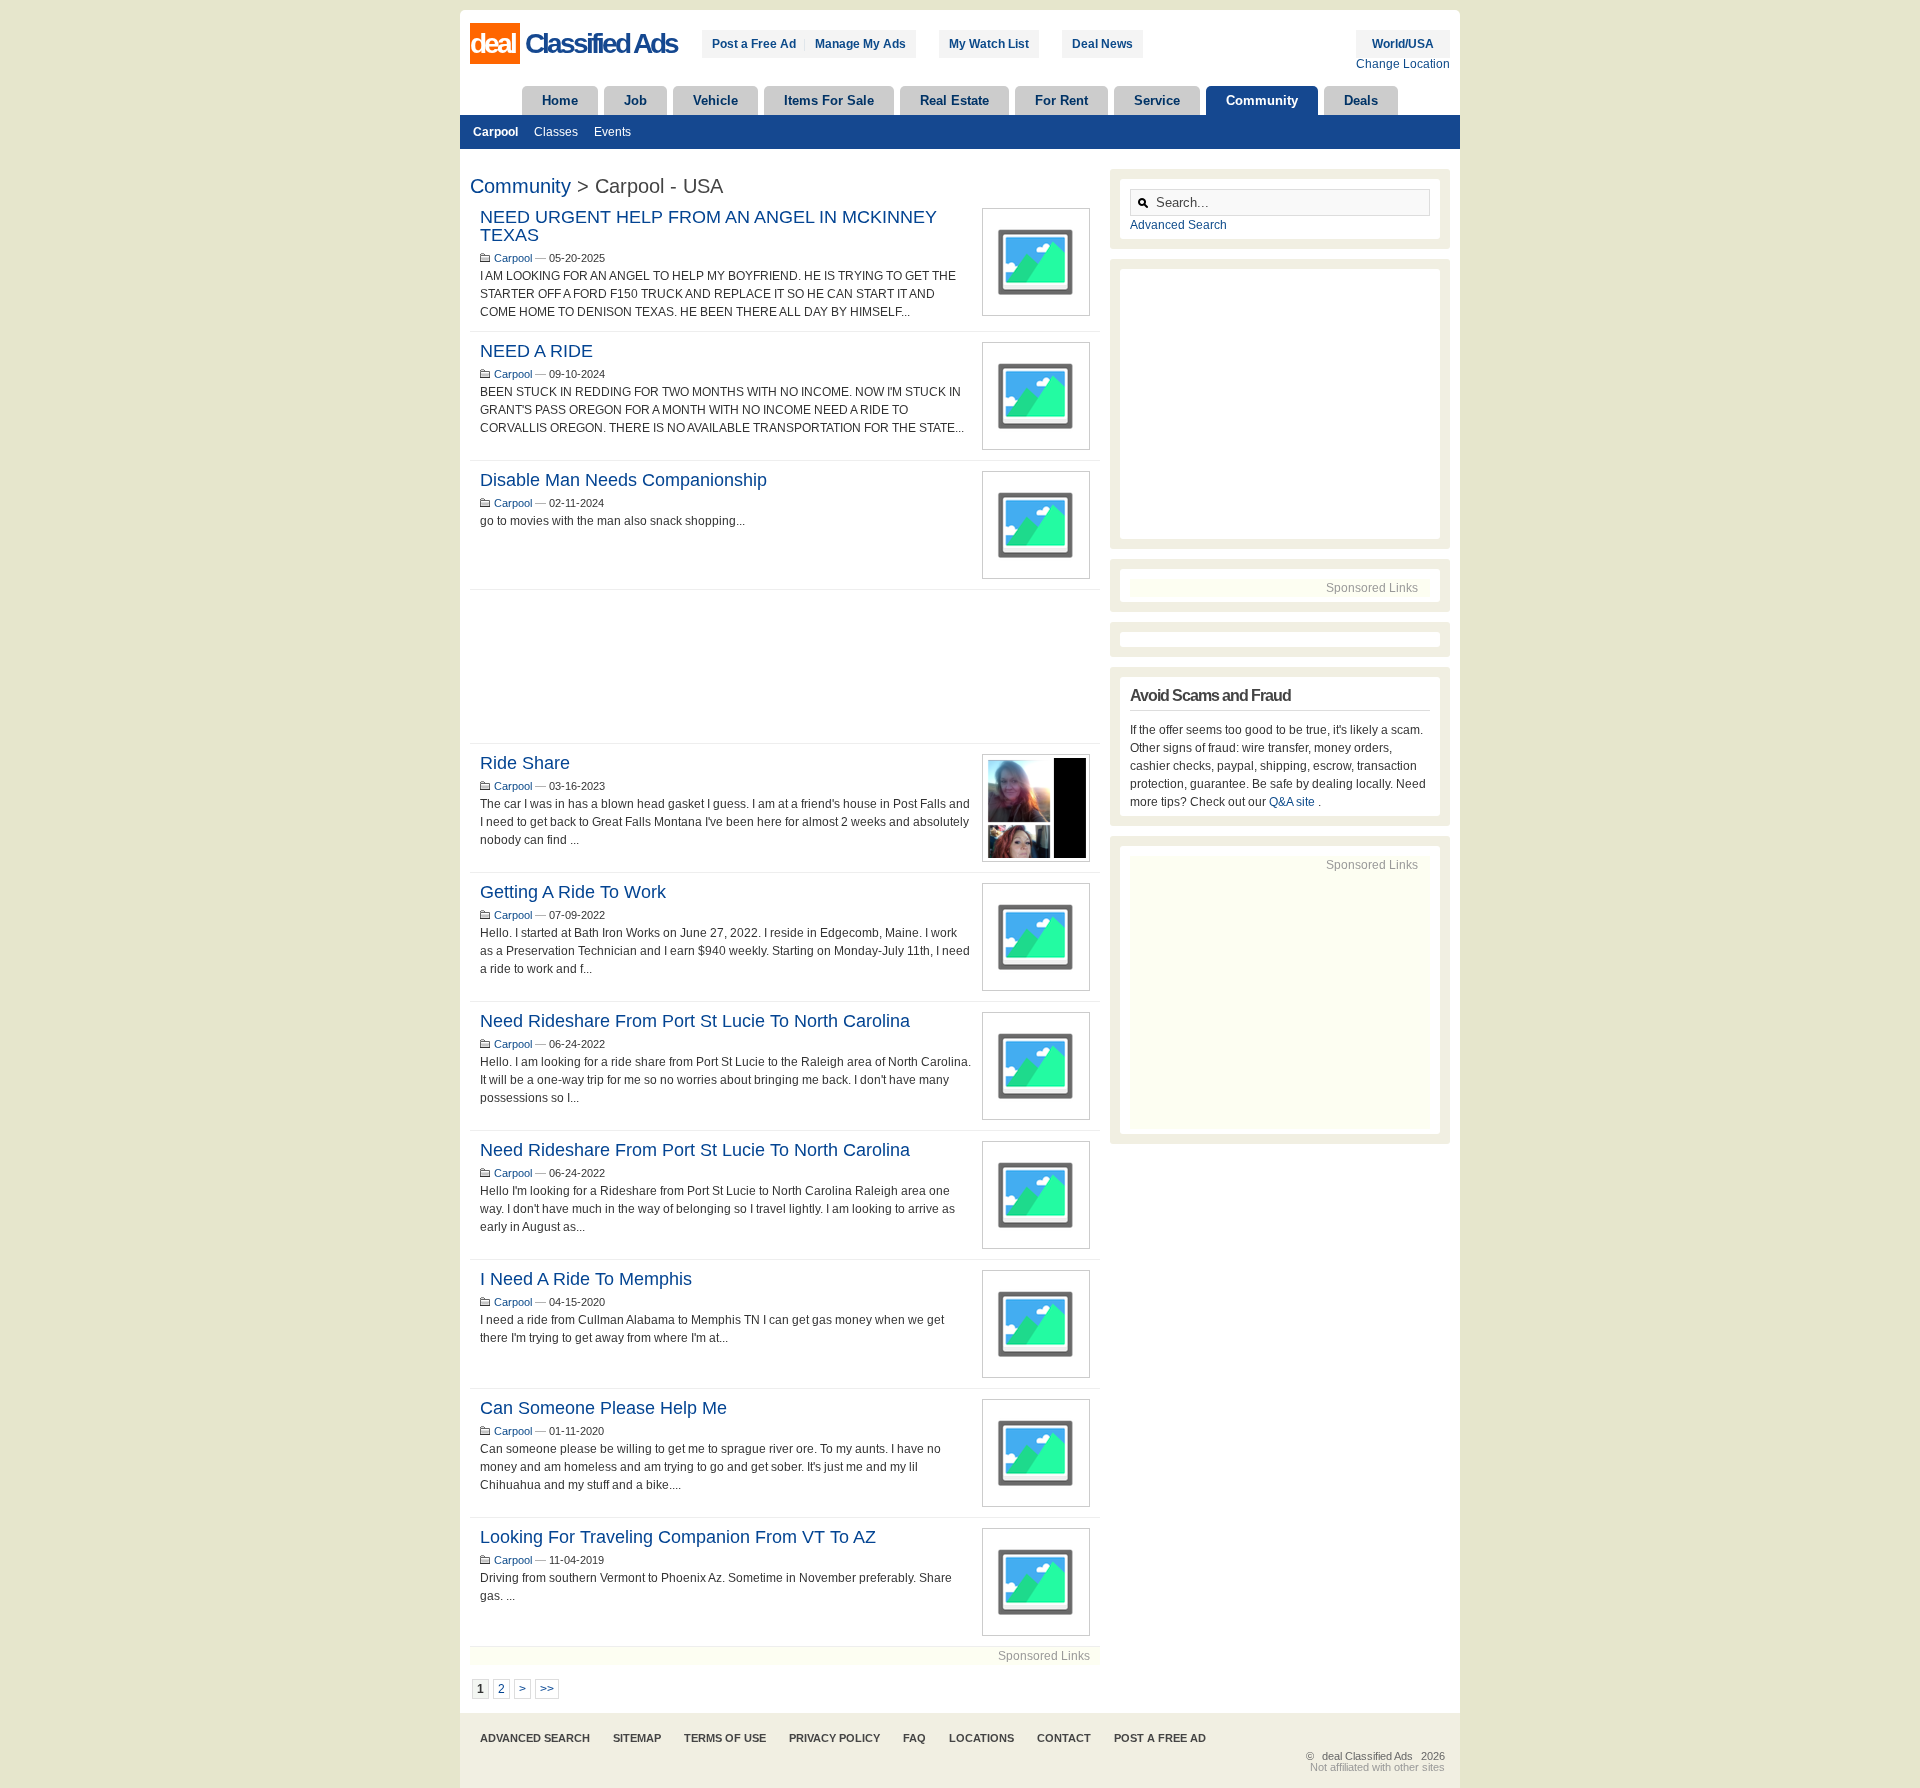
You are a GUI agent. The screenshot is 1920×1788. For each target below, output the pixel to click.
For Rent (1061, 100)
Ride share (525, 763)
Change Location (1403, 64)
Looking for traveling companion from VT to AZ (678, 1537)
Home (560, 100)
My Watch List (989, 44)
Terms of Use (725, 1738)
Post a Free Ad (754, 44)
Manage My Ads (860, 44)
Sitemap (637, 1738)
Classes (556, 132)
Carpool (495, 132)
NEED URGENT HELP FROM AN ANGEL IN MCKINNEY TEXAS (708, 226)
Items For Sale (829, 100)
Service (1157, 100)
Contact (1064, 1738)
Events (612, 132)
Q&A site (1293, 802)
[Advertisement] (785, 666)
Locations (981, 1738)
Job (635, 100)
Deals (1361, 100)
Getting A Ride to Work (573, 892)
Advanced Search (1178, 225)
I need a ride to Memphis (586, 1279)
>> (547, 1689)
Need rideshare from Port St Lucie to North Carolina (695, 1021)
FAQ (914, 1738)
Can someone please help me (603, 1408)
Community (1262, 100)
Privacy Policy (834, 1738)
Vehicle (715, 100)
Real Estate (954, 100)
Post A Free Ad (1160, 1738)
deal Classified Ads (1367, 1756)
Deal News (1102, 44)
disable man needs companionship (623, 480)
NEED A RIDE (536, 351)
